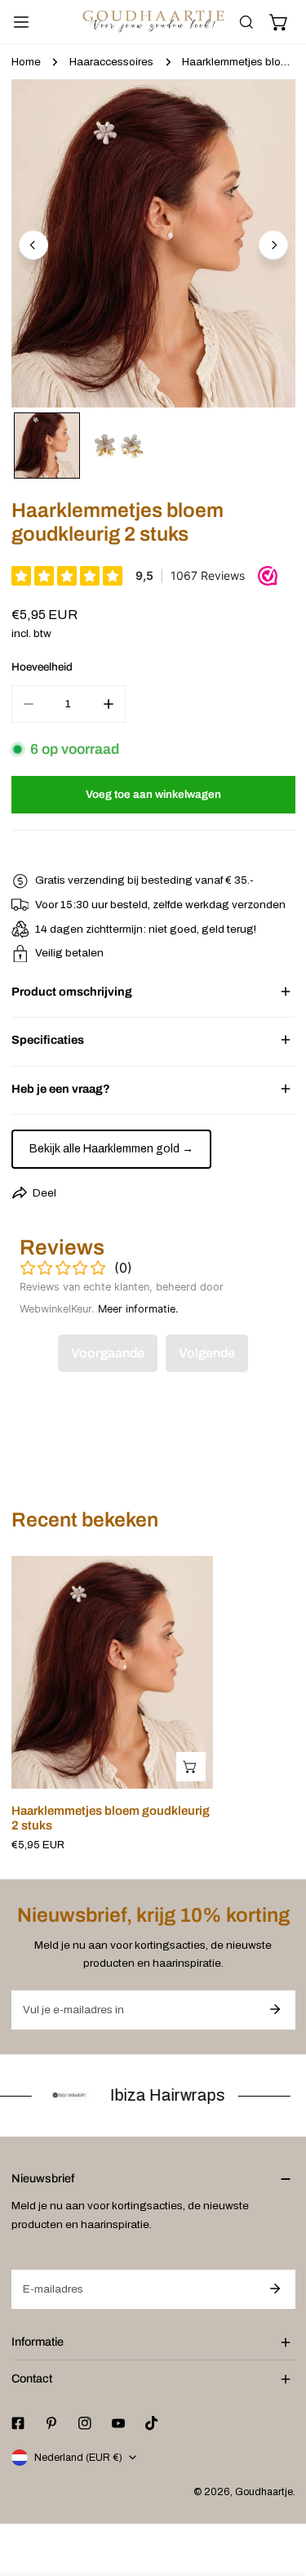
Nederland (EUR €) (78, 2458)
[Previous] (33, 245)
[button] (279, 22)
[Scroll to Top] (278, 2491)
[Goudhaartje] (153, 22)
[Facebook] (18, 2424)
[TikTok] (152, 2423)
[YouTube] (118, 2424)
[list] (153, 243)
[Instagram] (84, 2424)
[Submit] (275, 2009)
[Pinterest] (51, 2424)
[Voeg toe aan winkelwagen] (191, 1767)
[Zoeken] (246, 22)
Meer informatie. (138, 1309)
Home (26, 62)
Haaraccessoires (111, 62)
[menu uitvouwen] (21, 22)
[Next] (273, 245)
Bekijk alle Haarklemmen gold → (111, 1149)
